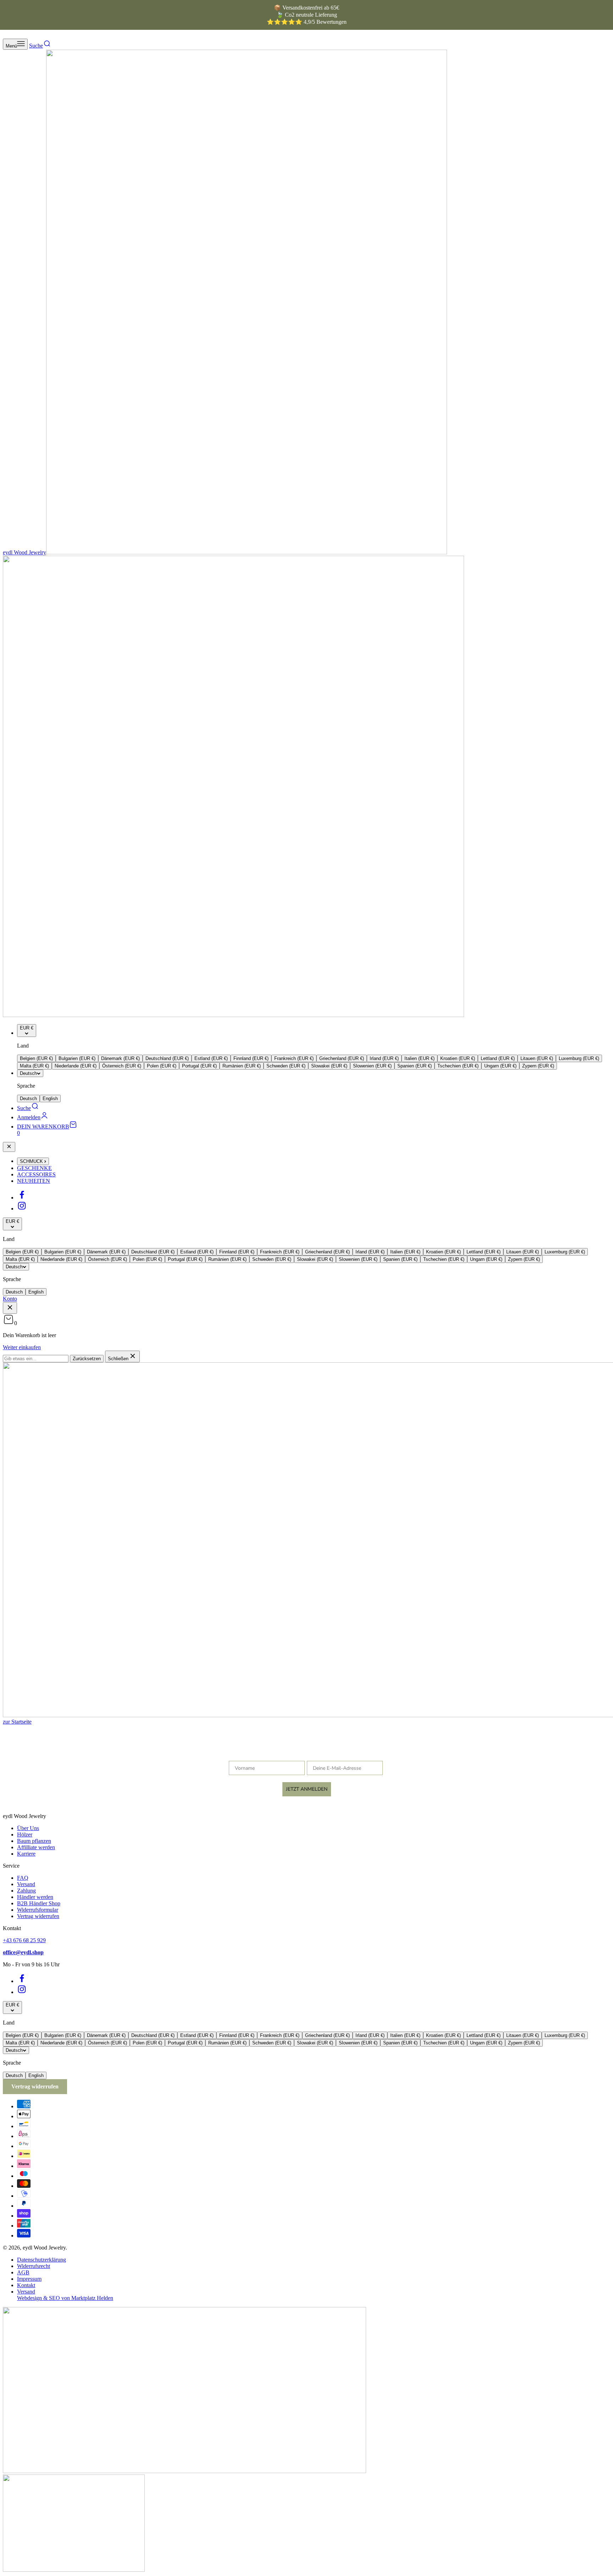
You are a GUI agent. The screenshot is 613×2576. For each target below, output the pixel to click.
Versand (26, 1884)
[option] (36, 1058)
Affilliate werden (36, 1847)
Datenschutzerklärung (42, 2260)
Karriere (26, 1854)
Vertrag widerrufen (38, 1916)
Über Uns (28, 1828)
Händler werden (35, 1897)
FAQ (23, 1878)
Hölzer (25, 1834)
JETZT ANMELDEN (307, 1789)
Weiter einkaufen (22, 1347)
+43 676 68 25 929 (24, 1940)
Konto (10, 1299)
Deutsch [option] (28, 1098)
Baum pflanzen (34, 1841)
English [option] (50, 1098)
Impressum (29, 2279)
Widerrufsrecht (34, 2266)
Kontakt (26, 2285)
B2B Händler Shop (39, 1903)
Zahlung (26, 1891)
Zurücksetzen (87, 1359)
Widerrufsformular (38, 1910)
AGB (23, 2272)
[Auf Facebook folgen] (22, 1198)
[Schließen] (9, 1147)
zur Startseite (17, 1722)
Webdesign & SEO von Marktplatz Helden (65, 2298)
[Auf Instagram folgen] (22, 1209)
